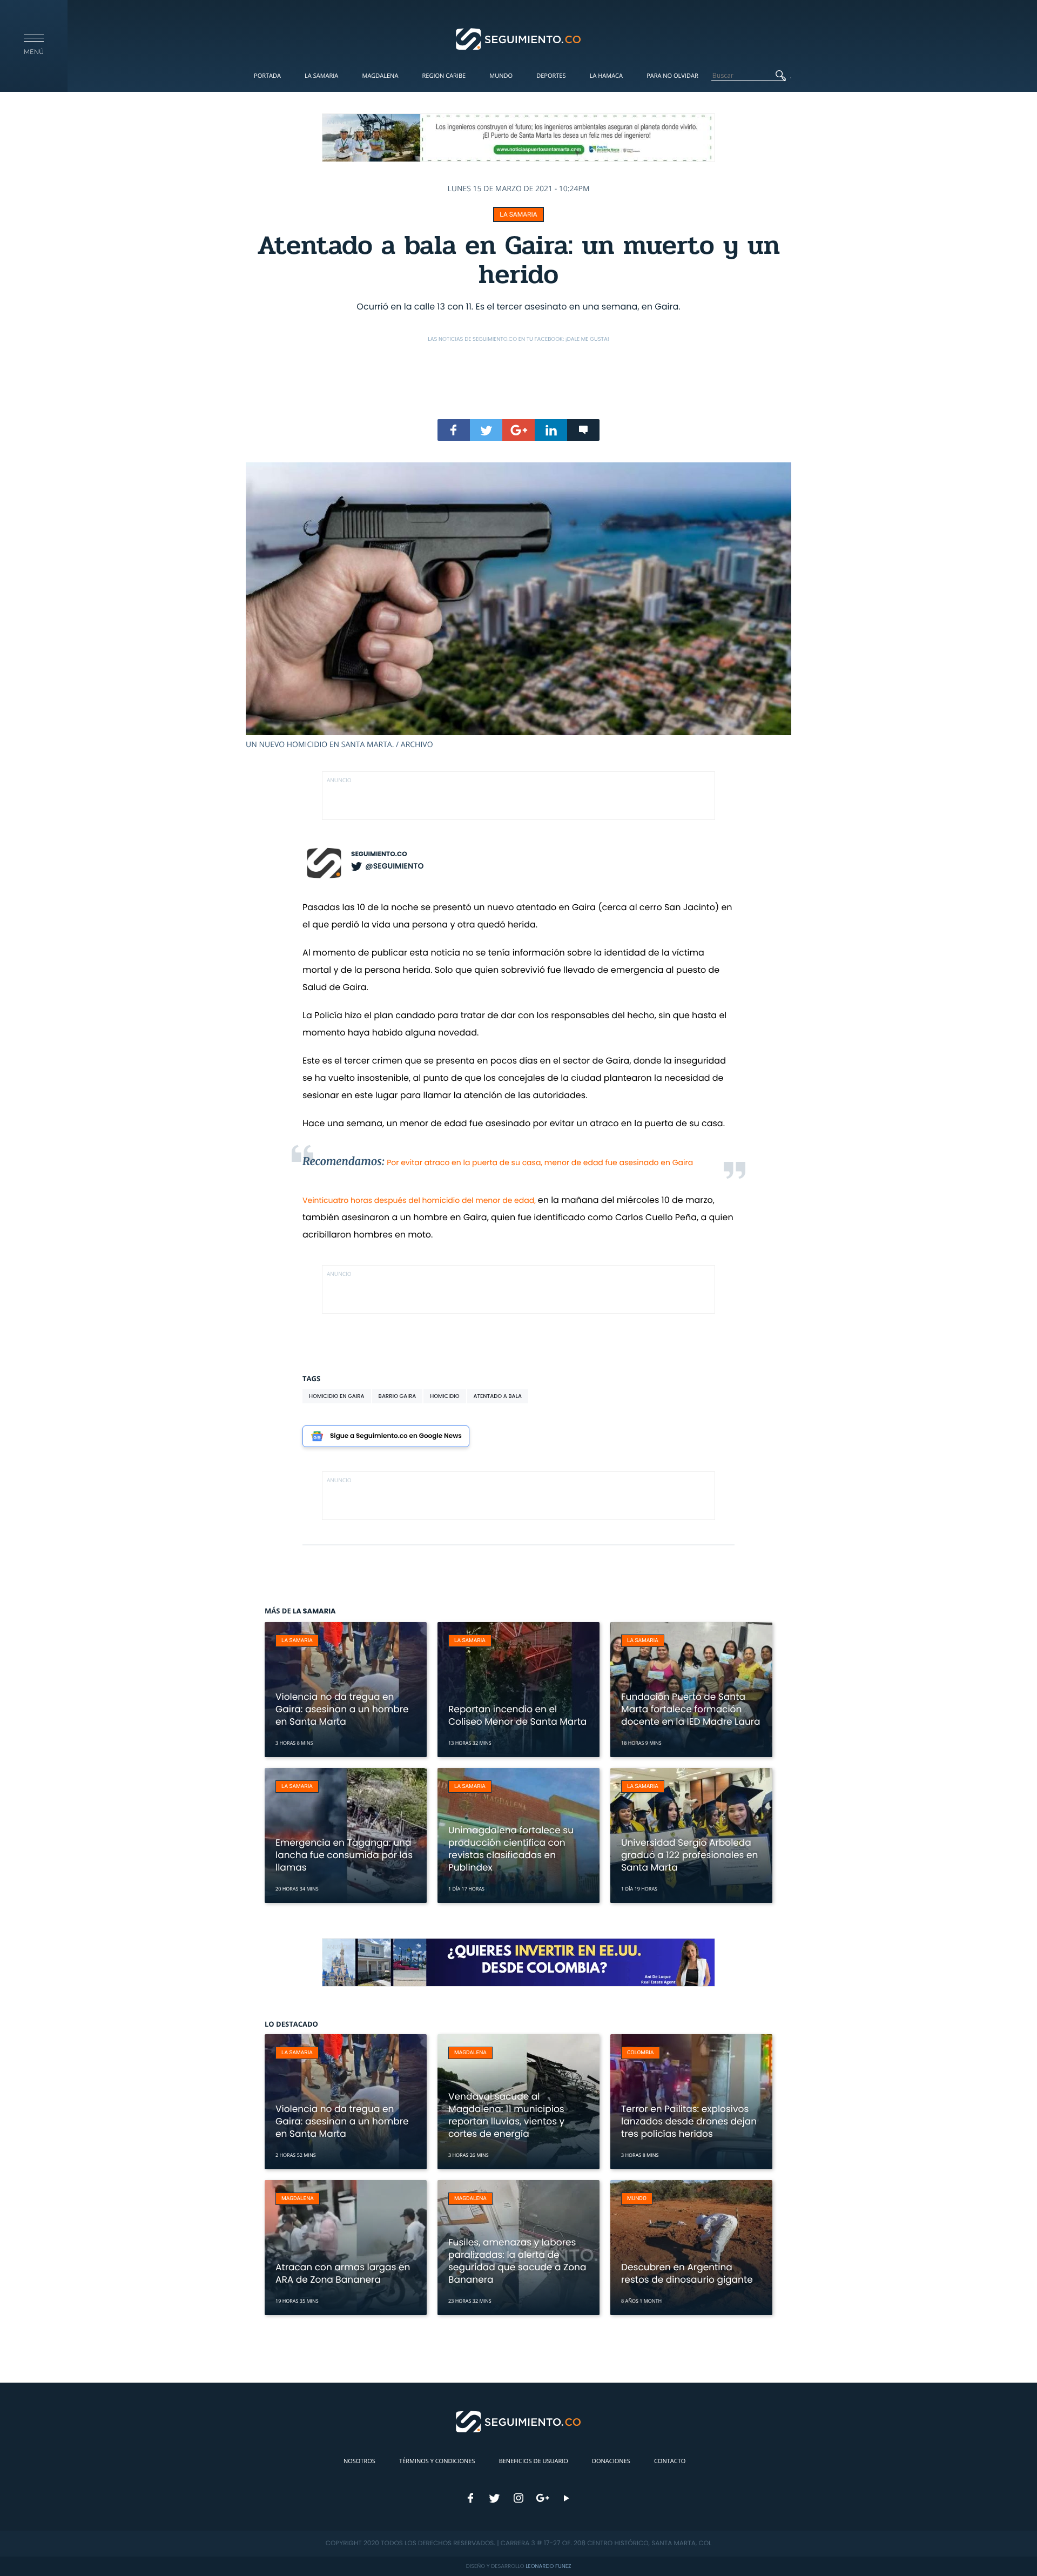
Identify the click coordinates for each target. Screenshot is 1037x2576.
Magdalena (380, 76)
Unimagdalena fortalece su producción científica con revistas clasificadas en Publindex (511, 1849)
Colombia (641, 2053)
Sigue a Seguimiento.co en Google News (396, 1436)
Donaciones (611, 2461)
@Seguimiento (394, 866)
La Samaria (321, 76)
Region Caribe (444, 76)
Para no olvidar (672, 76)
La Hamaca (606, 76)
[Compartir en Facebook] (454, 430)
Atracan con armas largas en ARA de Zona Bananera (343, 2273)
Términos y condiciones (437, 2461)
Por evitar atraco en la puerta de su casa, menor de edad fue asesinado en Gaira (540, 1162)
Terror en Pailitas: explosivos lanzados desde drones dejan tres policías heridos (689, 2121)
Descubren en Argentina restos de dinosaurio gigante (687, 2273)
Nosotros (359, 2461)
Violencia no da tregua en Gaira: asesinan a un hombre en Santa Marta (342, 1709)
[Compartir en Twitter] (486, 430)
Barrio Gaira (398, 1396)
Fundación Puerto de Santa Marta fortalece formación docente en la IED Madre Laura (691, 1709)
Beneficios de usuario (534, 2461)
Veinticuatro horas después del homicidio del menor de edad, (420, 1200)
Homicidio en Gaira (337, 1396)
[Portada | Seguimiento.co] (519, 38)
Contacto (670, 2461)
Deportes (551, 76)
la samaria (518, 214)
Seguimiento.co (379, 854)
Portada (267, 76)
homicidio (445, 1396)
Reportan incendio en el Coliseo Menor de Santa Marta (517, 1715)
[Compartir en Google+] (518, 430)
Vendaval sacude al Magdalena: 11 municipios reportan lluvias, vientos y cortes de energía (506, 2115)
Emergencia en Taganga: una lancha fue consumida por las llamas (344, 1855)
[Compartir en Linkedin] (551, 430)
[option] (518, 606)
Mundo (501, 76)
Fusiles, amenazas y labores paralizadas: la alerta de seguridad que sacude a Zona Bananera (517, 2261)
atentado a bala (498, 1396)
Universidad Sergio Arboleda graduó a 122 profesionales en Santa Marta (689, 1855)
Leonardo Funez (548, 2566)
